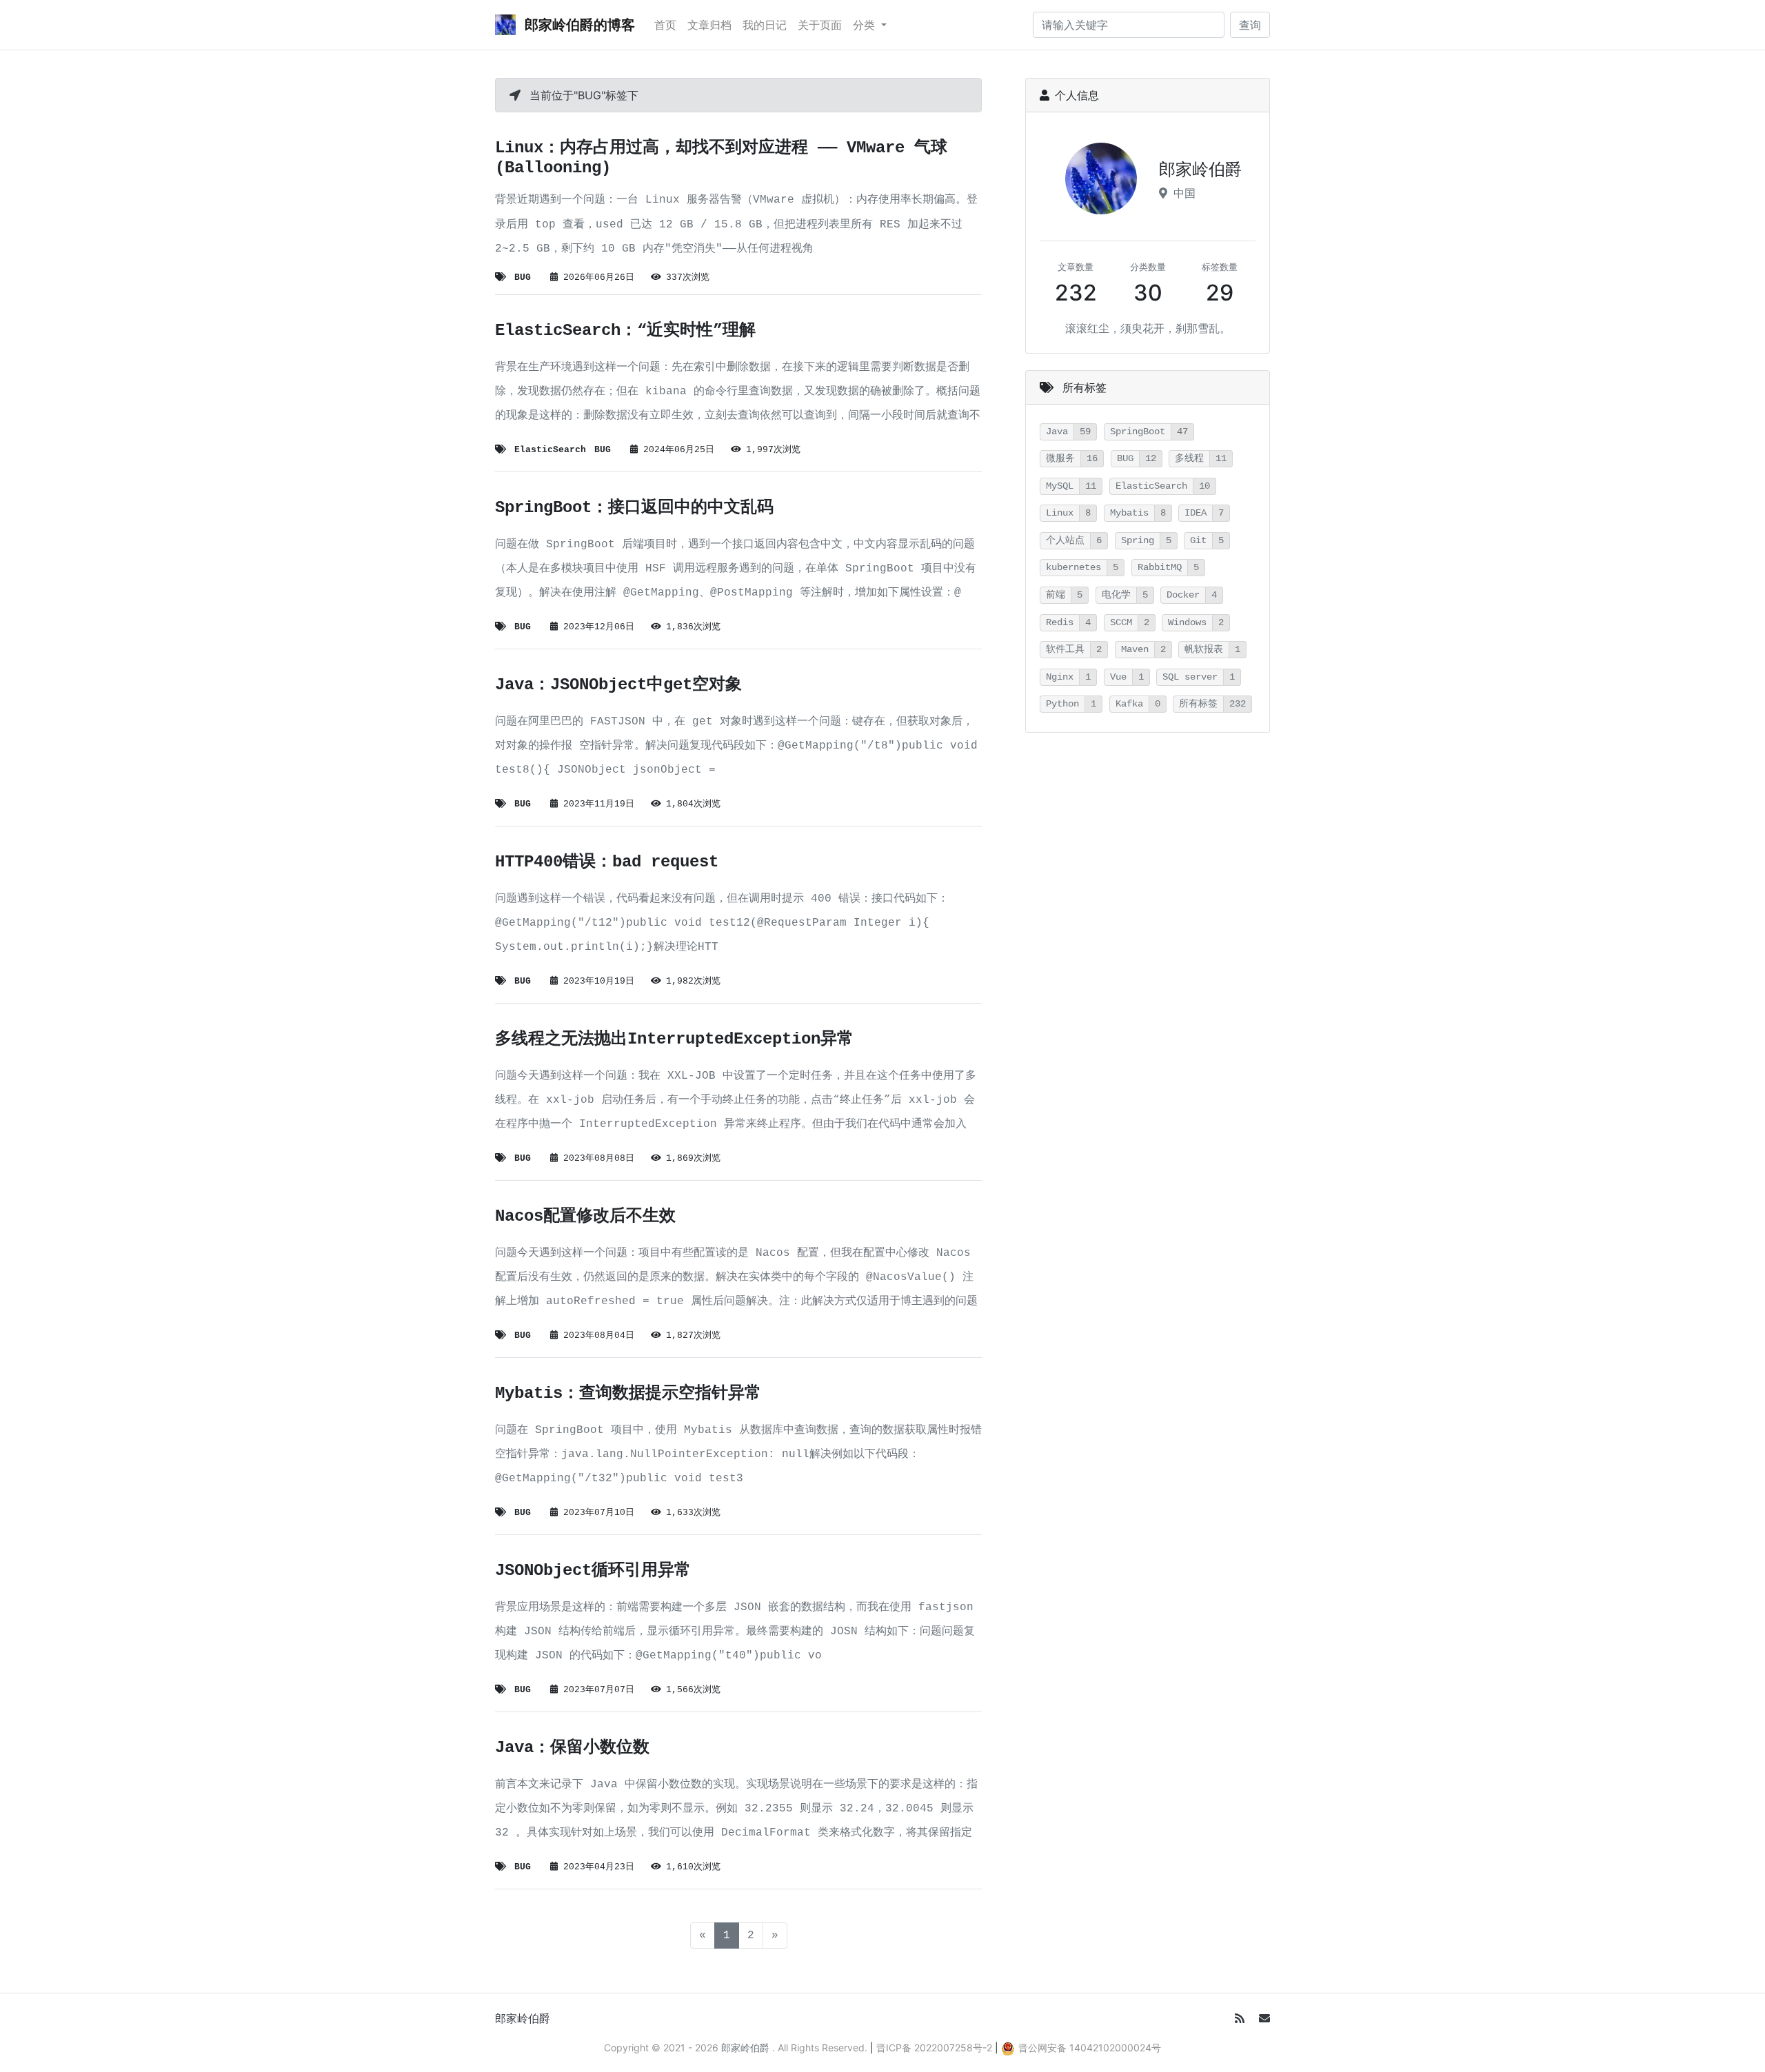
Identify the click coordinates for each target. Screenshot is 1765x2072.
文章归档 (709, 25)
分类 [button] (866, 25)
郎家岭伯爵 (523, 2018)
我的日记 (765, 25)
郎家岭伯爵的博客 (578, 25)
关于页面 (820, 25)
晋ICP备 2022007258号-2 (934, 2048)
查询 (1250, 25)
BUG (523, 277)
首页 (665, 25)
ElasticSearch (550, 450)
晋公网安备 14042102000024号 (1090, 2048)
